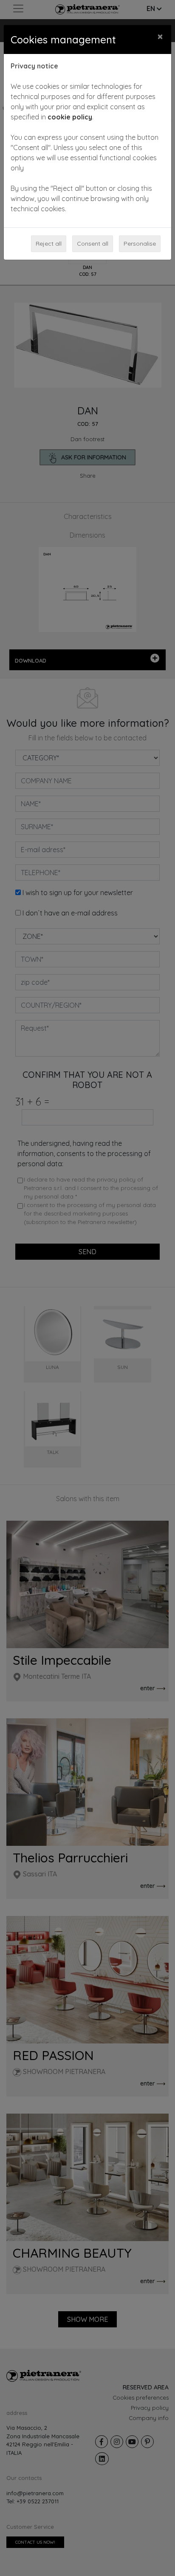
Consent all (93, 244)
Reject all (49, 244)
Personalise (140, 244)
